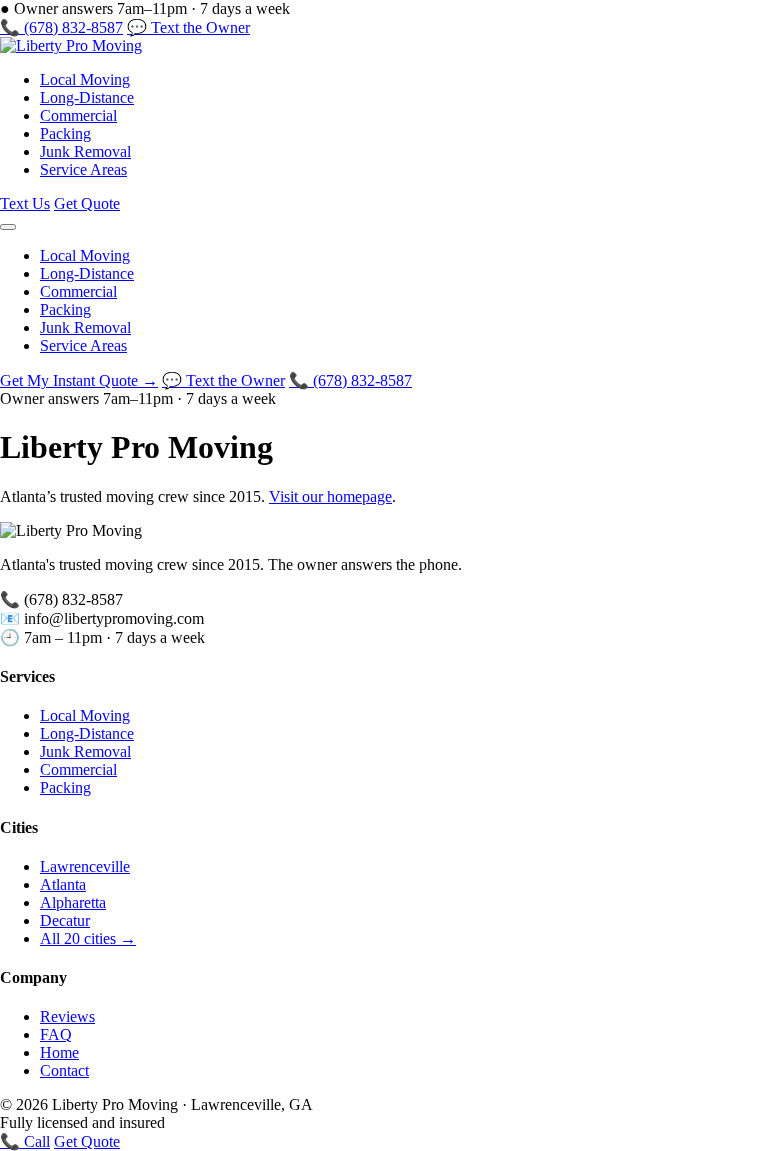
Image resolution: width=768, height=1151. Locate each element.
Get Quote (87, 203)
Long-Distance (87, 97)
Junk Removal (85, 151)
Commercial (78, 115)
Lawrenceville (85, 866)
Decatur (65, 920)
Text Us (25, 203)
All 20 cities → (88, 938)
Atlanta (63, 884)
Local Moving (85, 79)
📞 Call (25, 1141)
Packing (65, 133)
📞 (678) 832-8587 (61, 27)
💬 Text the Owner (188, 27)
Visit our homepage (330, 496)
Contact (64, 1070)
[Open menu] (8, 227)
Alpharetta (73, 902)
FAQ (56, 1034)
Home (59, 1052)
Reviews (67, 1016)
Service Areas (83, 169)
